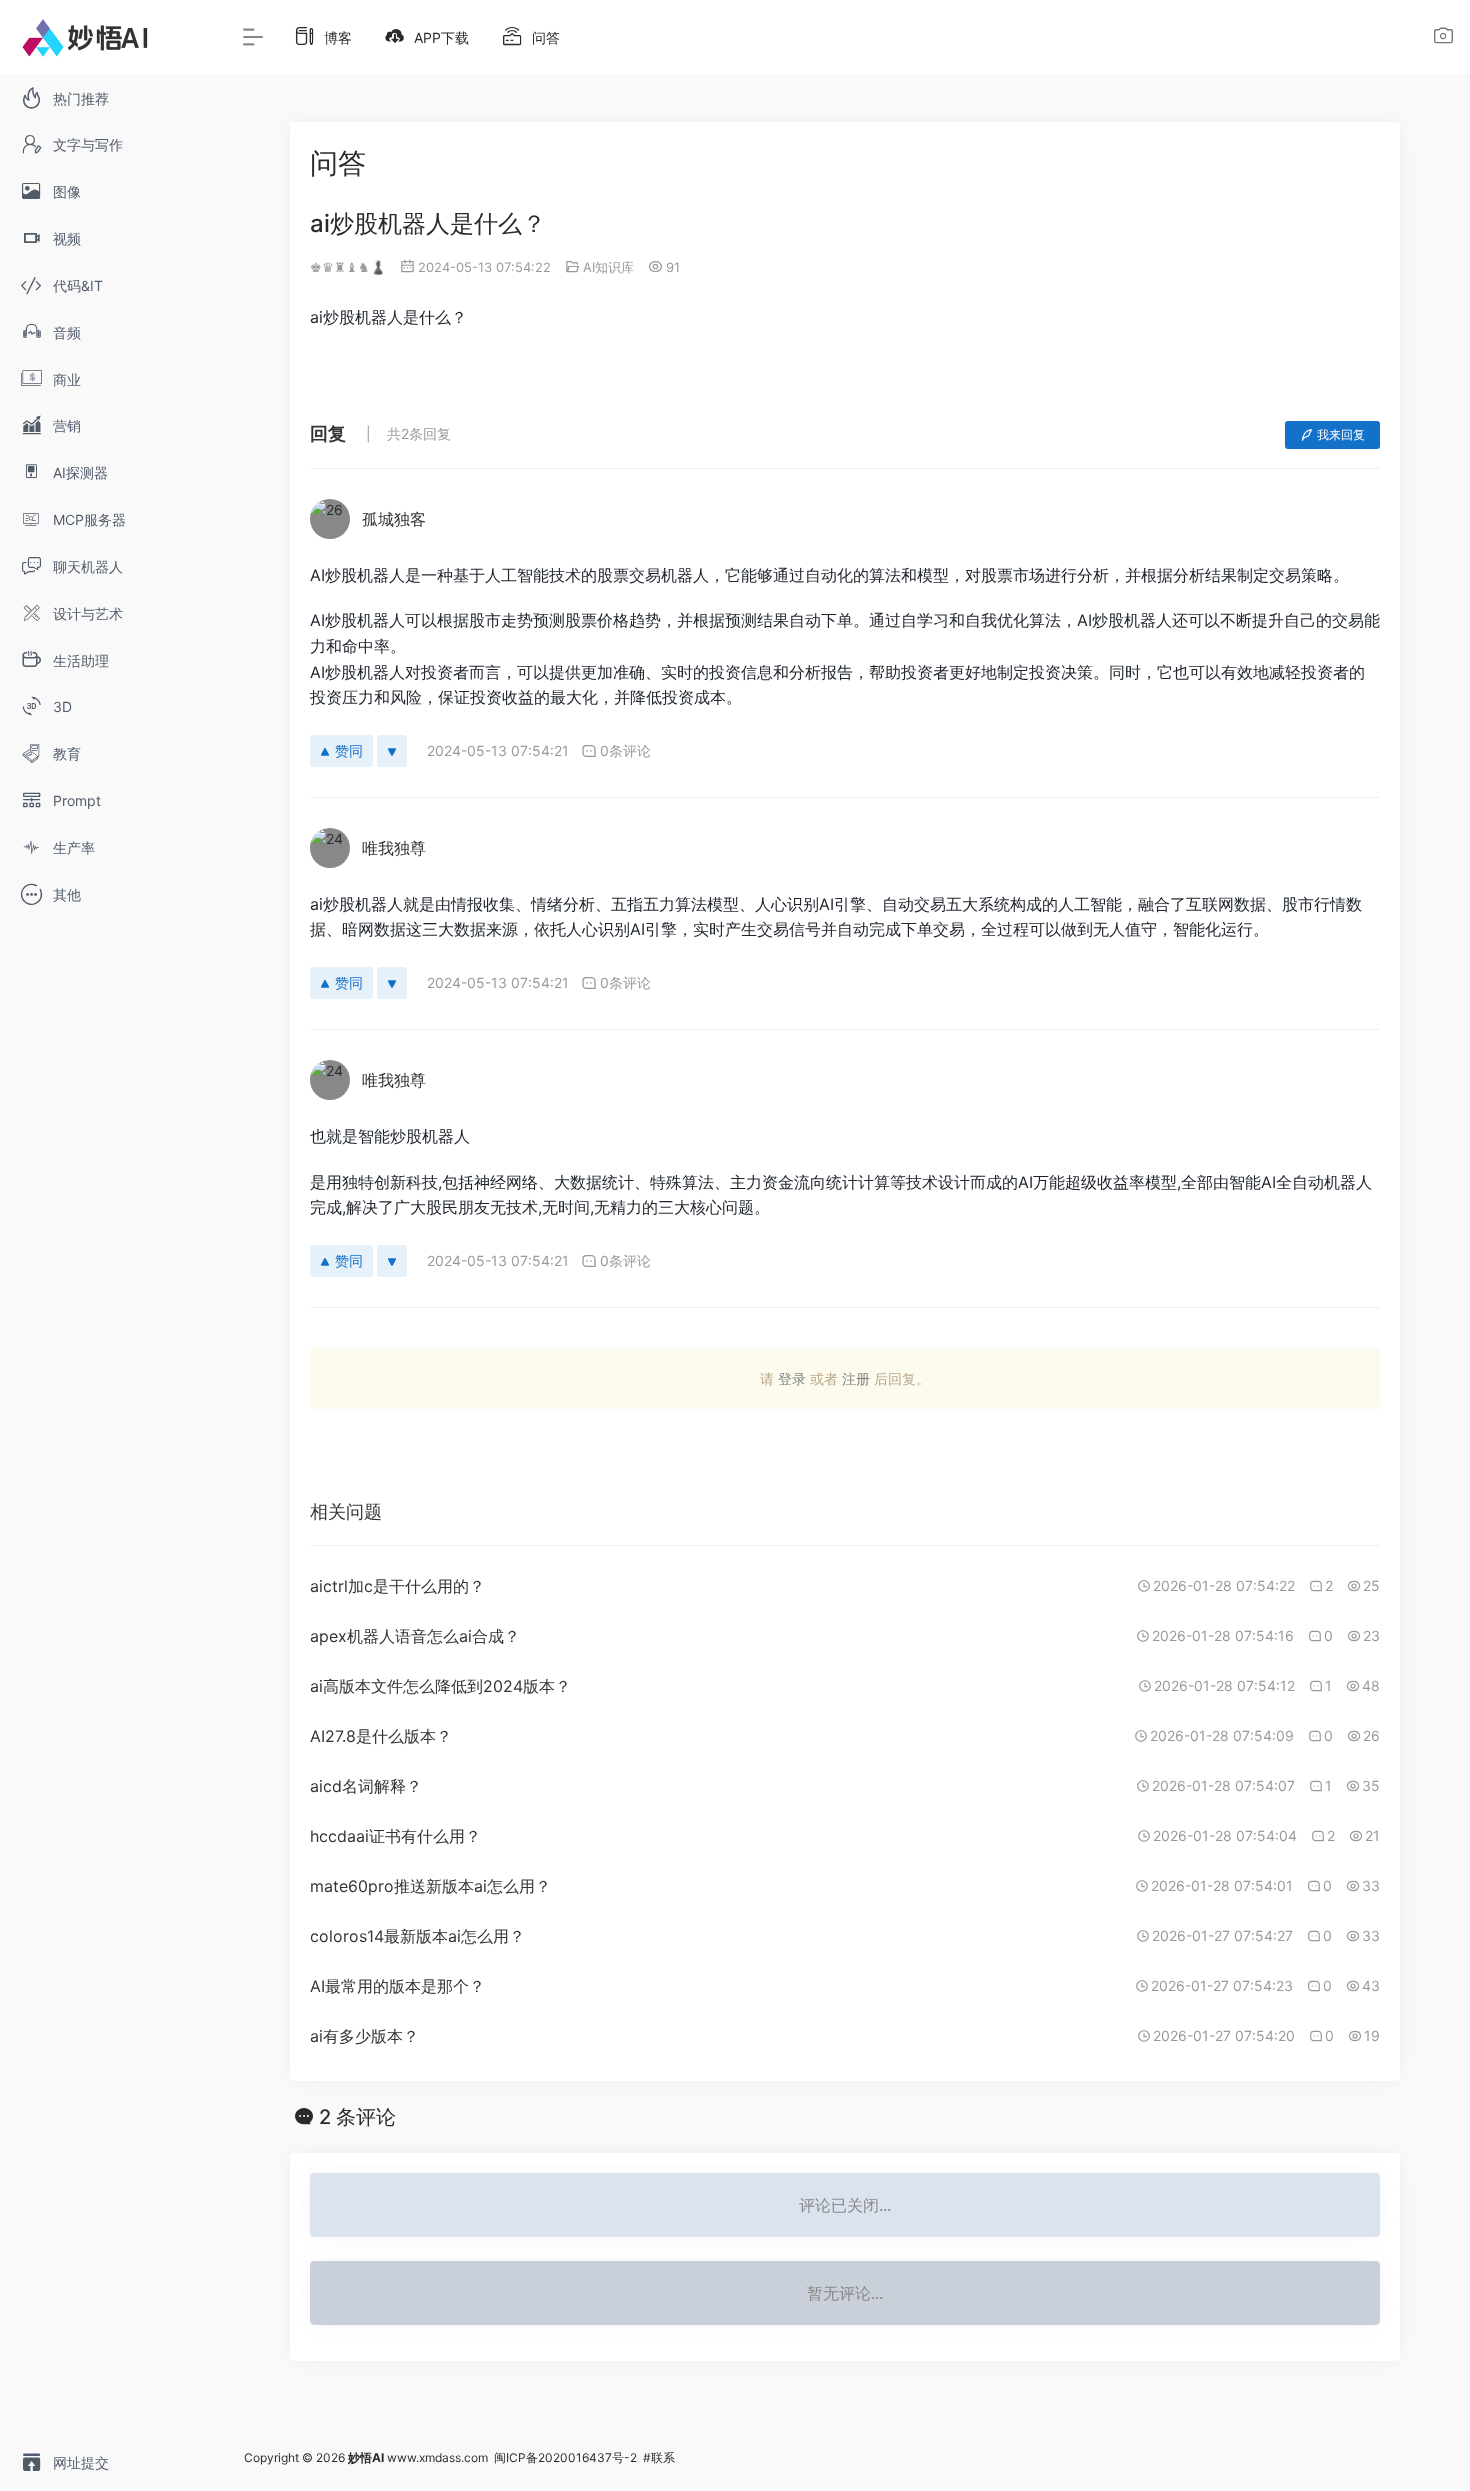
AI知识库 (608, 267)
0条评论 (625, 750)
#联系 (659, 2457)
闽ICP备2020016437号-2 (565, 2457)
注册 (856, 1378)
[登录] (1443, 38)
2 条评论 (357, 2117)
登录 (792, 1378)
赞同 (349, 750)
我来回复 (1341, 434)
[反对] (392, 751)
